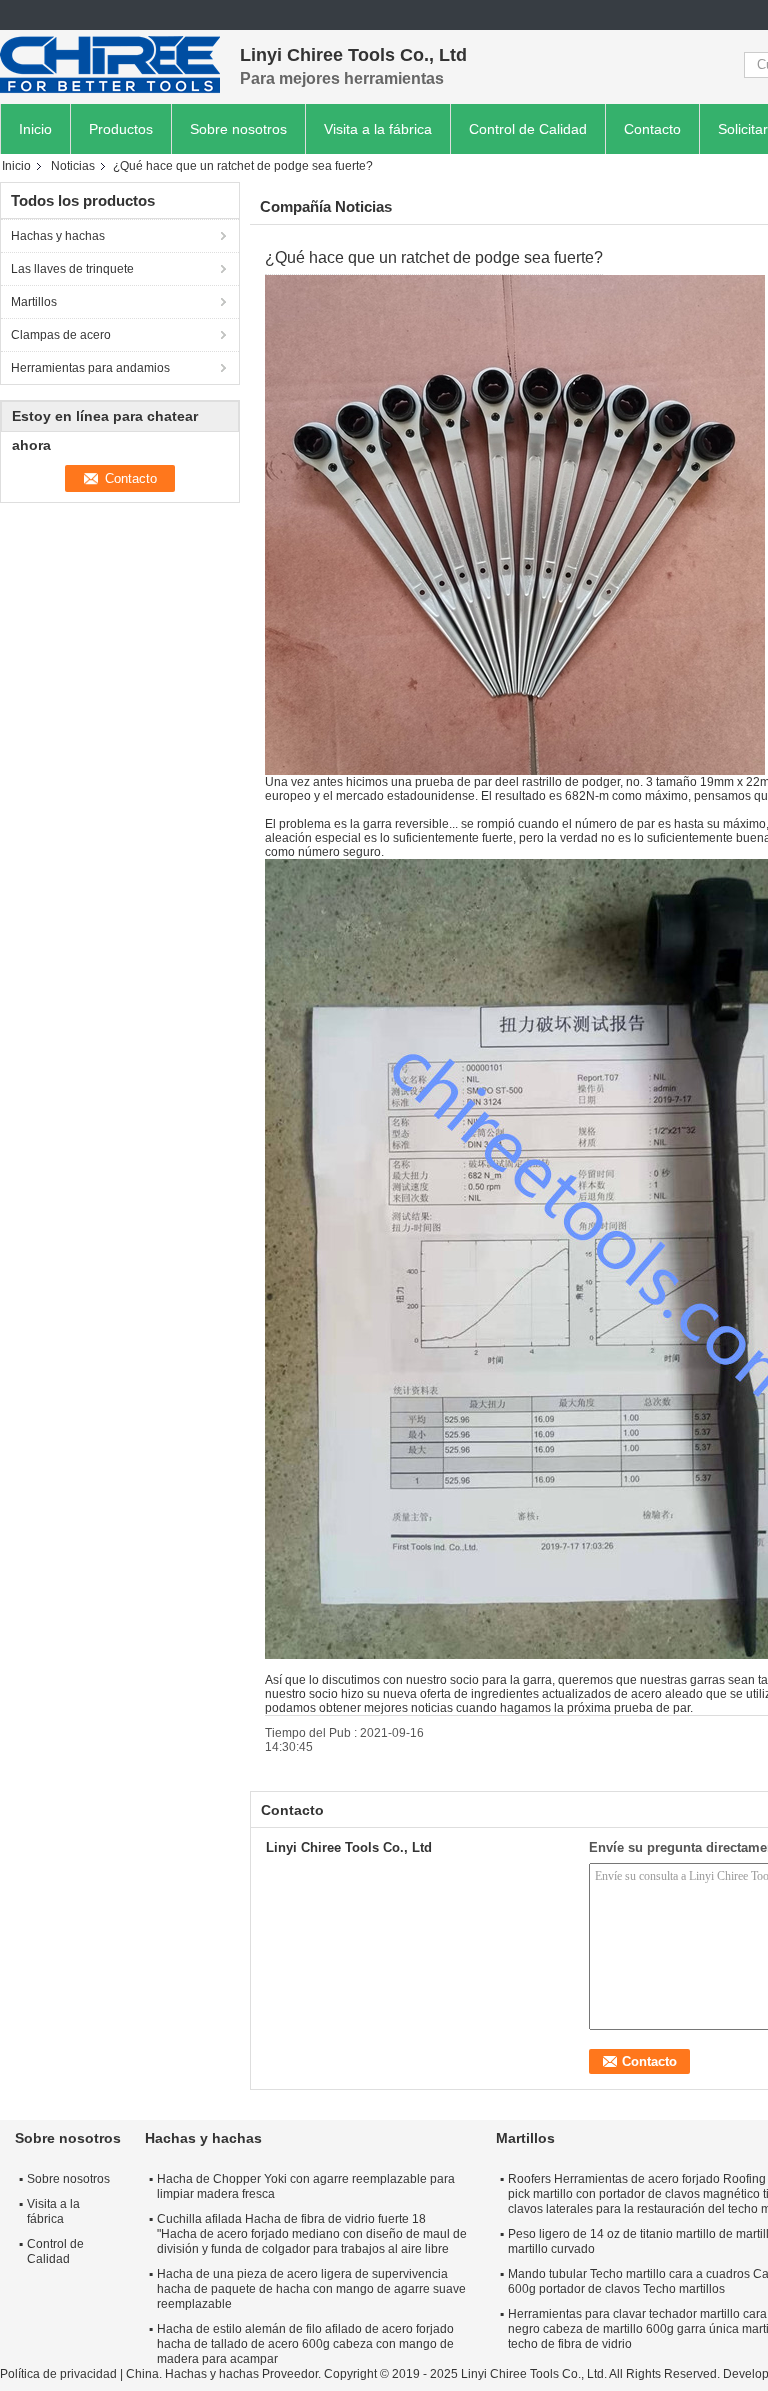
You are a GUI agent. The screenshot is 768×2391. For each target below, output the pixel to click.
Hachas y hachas (58, 236)
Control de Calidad (528, 129)
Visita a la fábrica (378, 129)
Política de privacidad (58, 2374)
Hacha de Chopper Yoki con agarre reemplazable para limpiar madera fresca (306, 2186)
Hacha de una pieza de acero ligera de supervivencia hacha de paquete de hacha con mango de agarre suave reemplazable (311, 2289)
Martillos (34, 302)
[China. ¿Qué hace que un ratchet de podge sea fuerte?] (515, 524)
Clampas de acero (61, 335)
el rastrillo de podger (564, 782)
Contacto (652, 129)
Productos (121, 129)
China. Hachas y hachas (192, 2374)
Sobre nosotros (238, 129)
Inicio (35, 129)
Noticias (73, 166)
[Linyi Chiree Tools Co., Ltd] (110, 65)
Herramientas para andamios (90, 368)
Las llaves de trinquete (72, 269)
